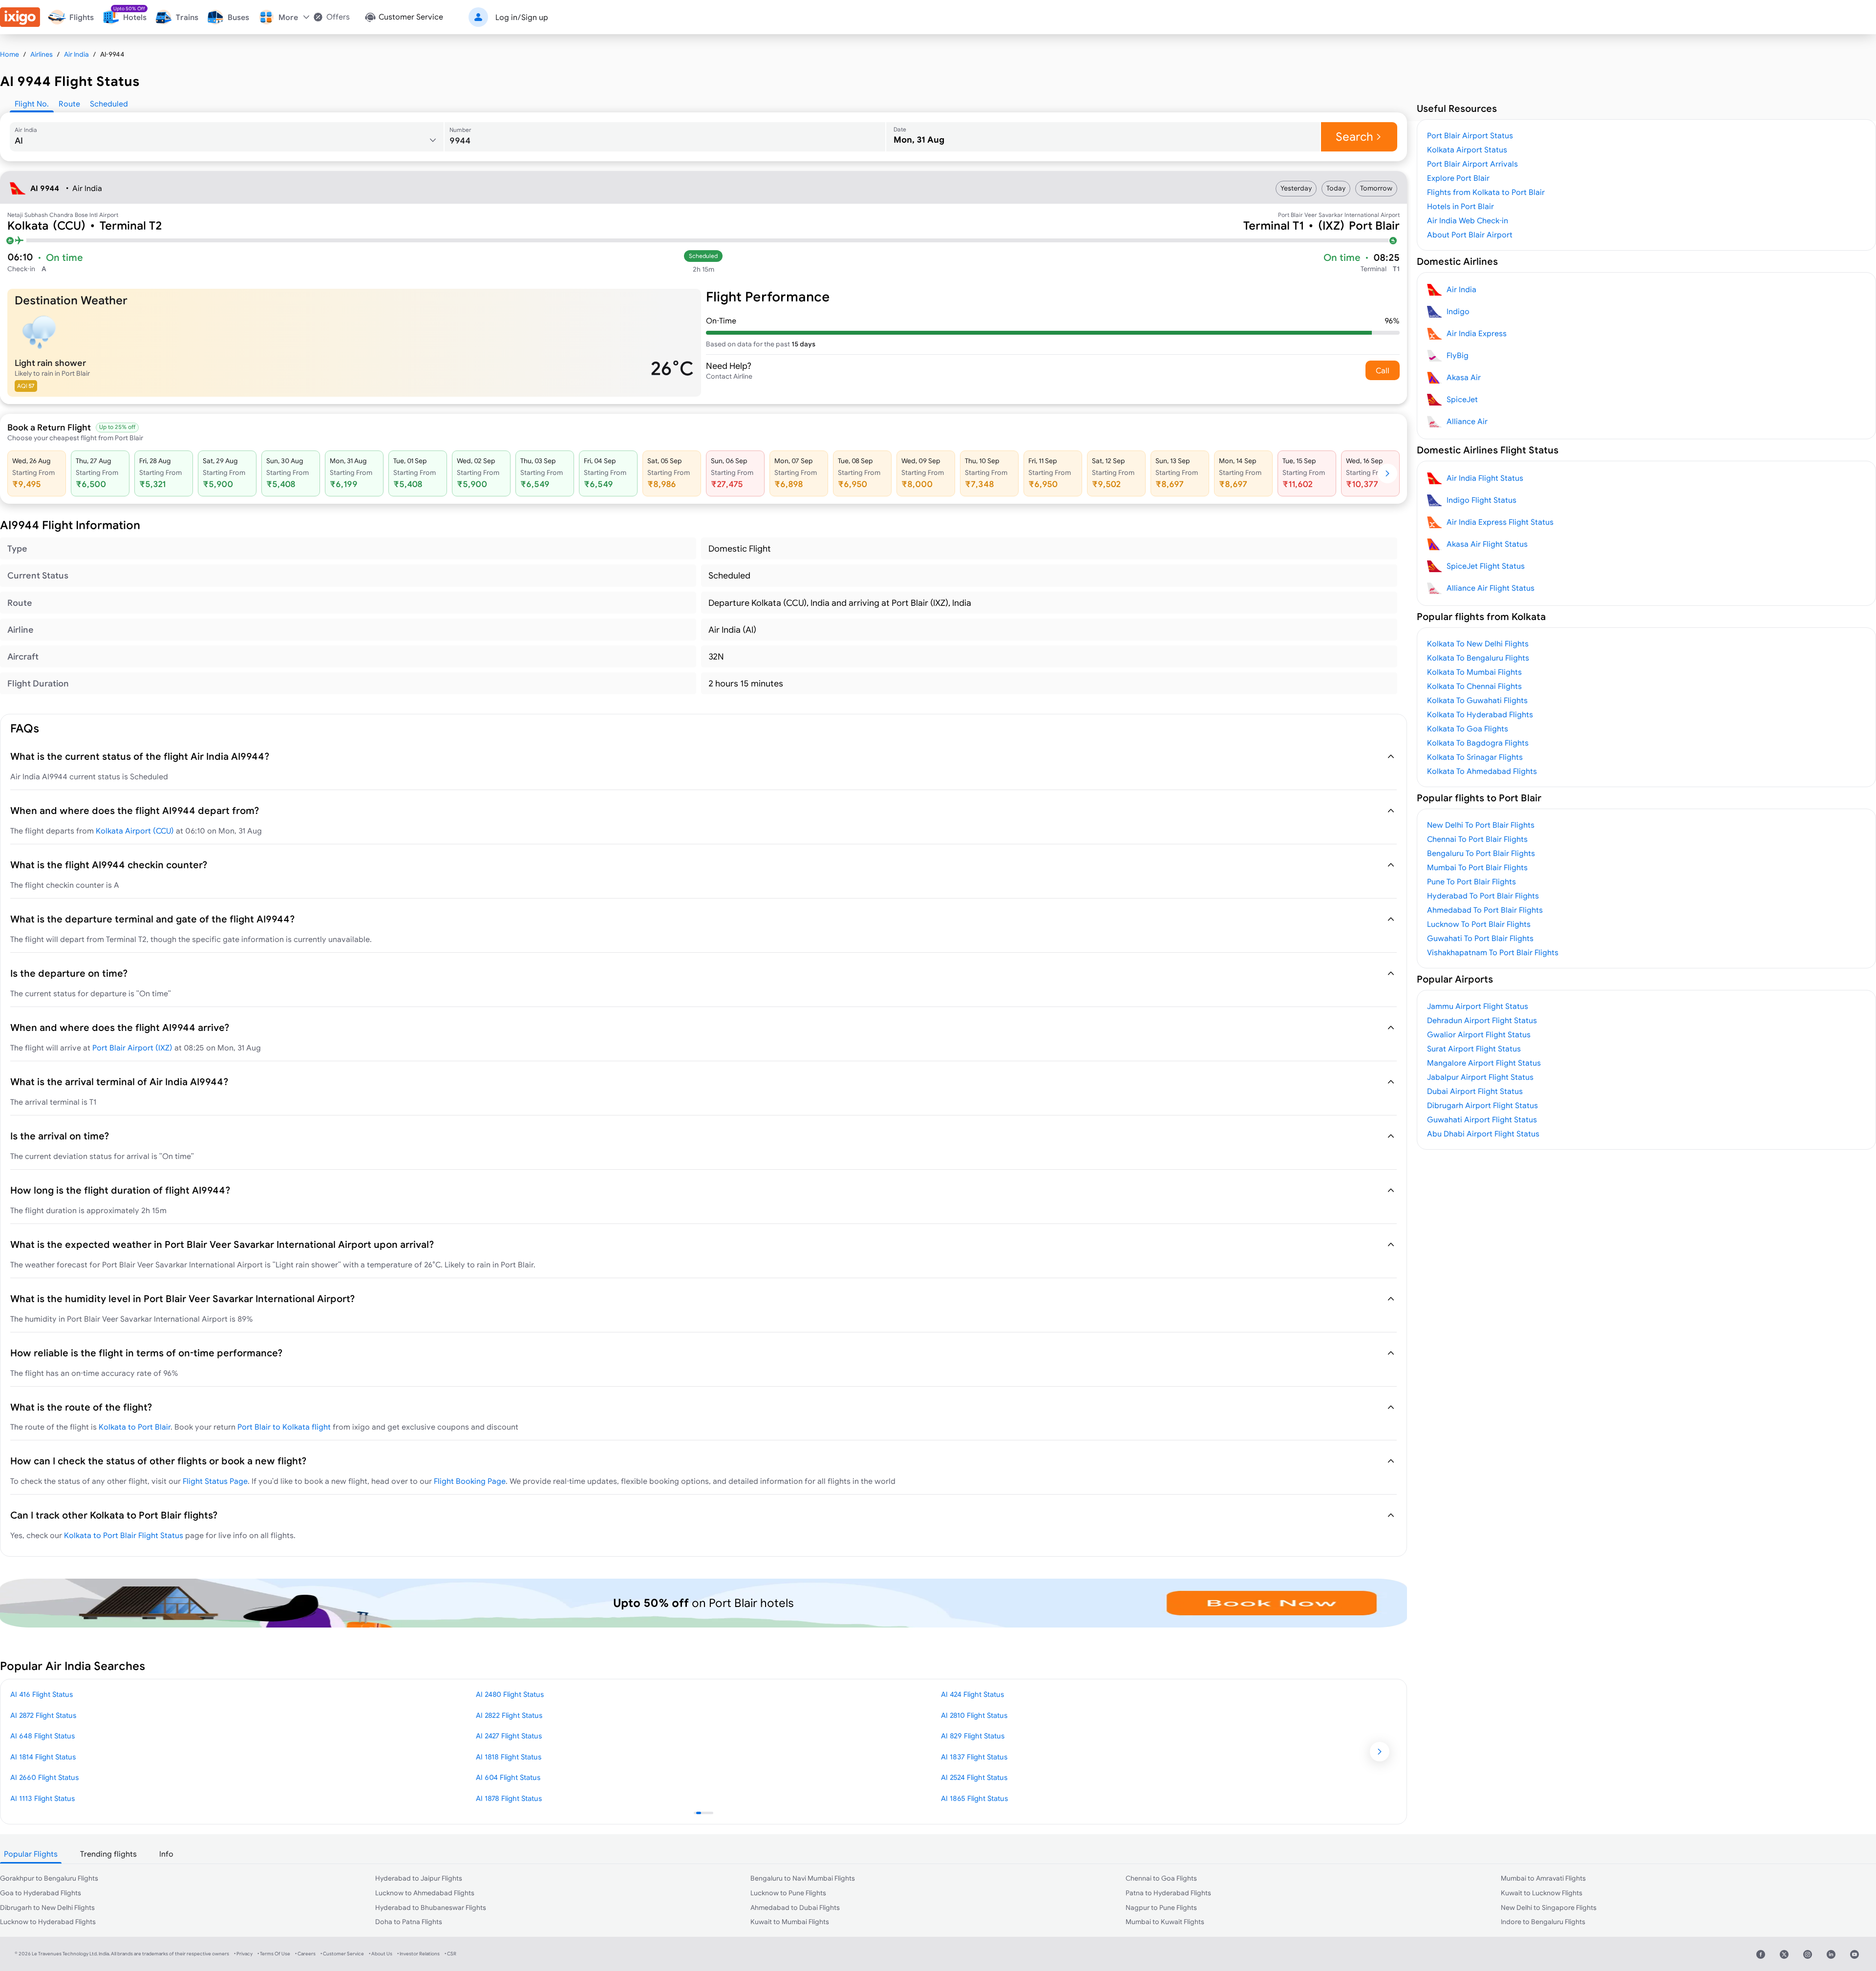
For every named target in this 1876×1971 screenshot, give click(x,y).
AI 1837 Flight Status (974, 1757)
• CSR (450, 1954)
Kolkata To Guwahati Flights (1477, 700)
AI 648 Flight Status (43, 1736)
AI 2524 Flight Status (974, 1777)
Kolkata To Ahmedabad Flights (1482, 771)
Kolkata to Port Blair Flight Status (124, 1535)
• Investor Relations (418, 1954)
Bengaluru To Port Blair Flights (1481, 853)
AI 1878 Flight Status (509, 1798)
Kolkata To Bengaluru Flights (1478, 658)
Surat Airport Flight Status (1474, 1049)
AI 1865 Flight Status (974, 1798)
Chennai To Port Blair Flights (1477, 839)
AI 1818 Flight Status (509, 1757)
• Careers (305, 1954)
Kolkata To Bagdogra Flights (1478, 743)
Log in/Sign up (522, 17)
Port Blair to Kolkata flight (284, 1427)
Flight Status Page (215, 1481)
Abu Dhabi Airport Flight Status (1483, 1134)
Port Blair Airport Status (1470, 135)
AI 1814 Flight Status (43, 1757)
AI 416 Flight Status (42, 1694)
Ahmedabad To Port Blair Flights (1485, 910)
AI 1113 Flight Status (43, 1798)
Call (1383, 370)
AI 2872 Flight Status (43, 1715)
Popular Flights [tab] (31, 1854)
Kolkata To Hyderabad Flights (1480, 714)
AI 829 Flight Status (973, 1736)
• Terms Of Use (274, 1954)
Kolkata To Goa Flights (1468, 728)
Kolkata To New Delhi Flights (1478, 643)
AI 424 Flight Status (972, 1694)
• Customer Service (342, 1954)
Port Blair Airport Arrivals (1472, 164)
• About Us (381, 1954)
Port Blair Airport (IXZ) (132, 1048)
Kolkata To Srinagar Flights (1475, 757)
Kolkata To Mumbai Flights (1474, 672)
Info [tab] (166, 1854)
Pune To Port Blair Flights (1471, 881)
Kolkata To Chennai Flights (1474, 686)
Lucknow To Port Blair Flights (1479, 924)
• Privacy (243, 1954)
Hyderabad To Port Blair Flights (1483, 896)
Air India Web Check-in (1468, 220)
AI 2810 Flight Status (974, 1715)
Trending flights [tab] (108, 1854)
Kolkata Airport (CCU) (135, 831)
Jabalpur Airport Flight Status (1480, 1077)
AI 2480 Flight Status (510, 1694)
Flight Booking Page (470, 1481)
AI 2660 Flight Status (44, 1777)
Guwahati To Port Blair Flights (1480, 938)
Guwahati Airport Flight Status (1482, 1119)
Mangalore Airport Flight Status (1484, 1063)
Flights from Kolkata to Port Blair (1486, 192)
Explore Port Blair (1458, 178)
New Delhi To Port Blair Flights (1481, 825)
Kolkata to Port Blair (135, 1427)
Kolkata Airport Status (1467, 150)
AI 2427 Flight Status (509, 1736)
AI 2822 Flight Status (509, 1715)
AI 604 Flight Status (508, 1777)
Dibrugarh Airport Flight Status (1482, 1105)
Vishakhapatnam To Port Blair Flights (1493, 952)
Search (1354, 137)
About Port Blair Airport (1470, 235)
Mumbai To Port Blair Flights (1477, 867)
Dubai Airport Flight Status (1475, 1091)
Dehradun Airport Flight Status (1482, 1020)
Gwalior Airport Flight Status (1479, 1034)
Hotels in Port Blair (1460, 206)
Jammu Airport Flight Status (1478, 1006)
